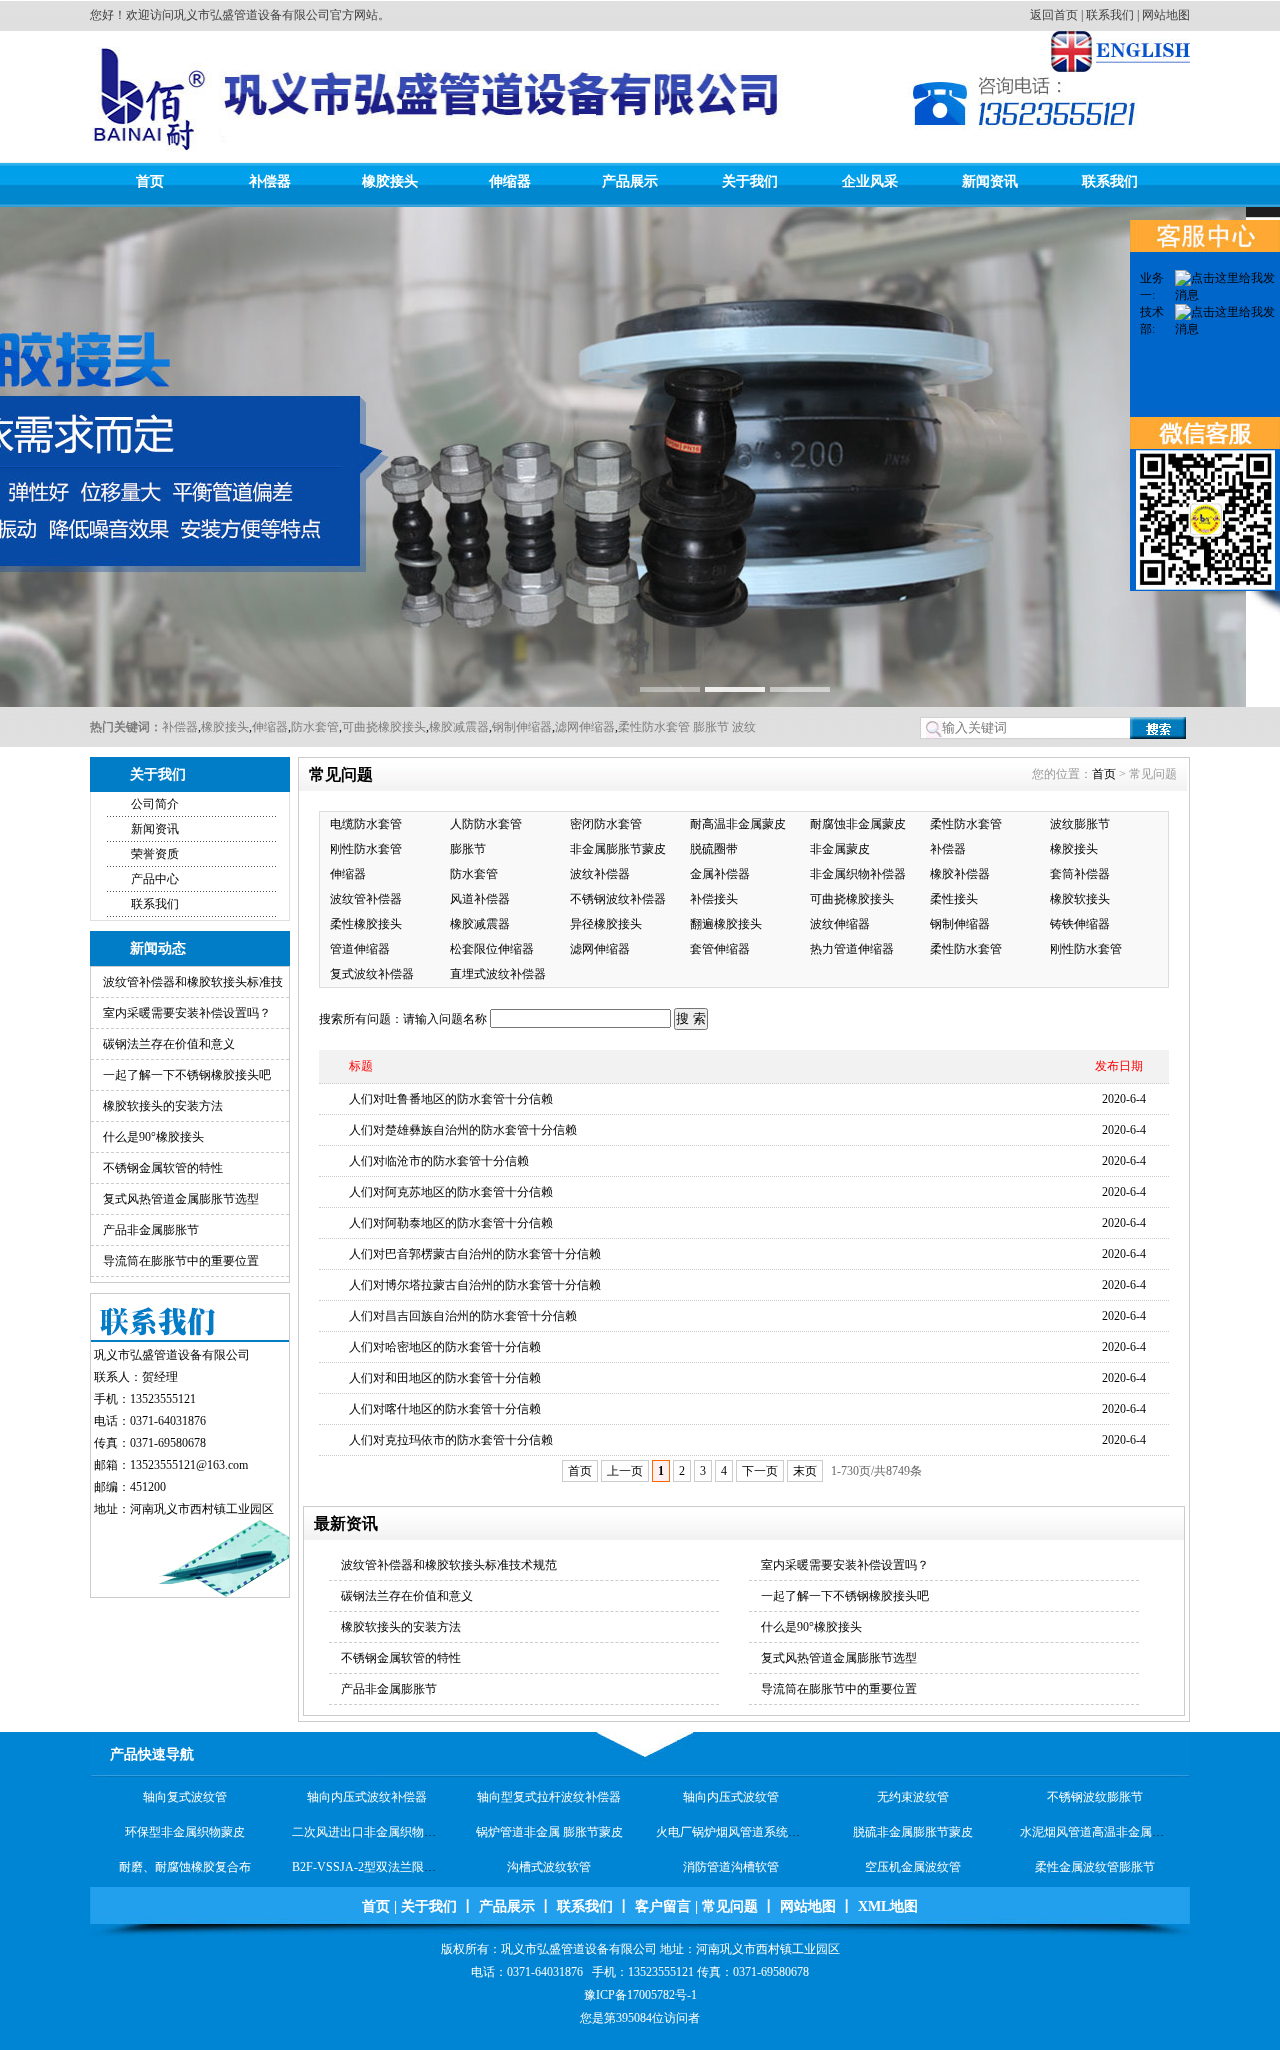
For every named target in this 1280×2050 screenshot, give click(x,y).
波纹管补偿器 (366, 899)
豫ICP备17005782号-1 (640, 1995)
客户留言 (663, 1906)
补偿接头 (714, 899)
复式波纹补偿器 (372, 974)
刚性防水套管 (366, 849)
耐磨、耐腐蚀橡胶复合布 (185, 1841)
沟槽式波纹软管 (549, 1841)
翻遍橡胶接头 (726, 924)
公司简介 (155, 804)
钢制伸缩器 (522, 727)
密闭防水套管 (606, 824)
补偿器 (270, 181)
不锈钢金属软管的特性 (163, 1168)
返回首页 (1054, 15)
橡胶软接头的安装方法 (163, 1106)
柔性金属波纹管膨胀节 (1095, 1841)
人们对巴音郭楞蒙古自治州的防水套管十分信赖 (475, 1254)
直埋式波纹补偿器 (498, 974)
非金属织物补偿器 (858, 874)
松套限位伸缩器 (492, 949)
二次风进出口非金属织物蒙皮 (370, 1806)
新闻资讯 (990, 181)
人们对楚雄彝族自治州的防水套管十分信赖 (463, 1130)
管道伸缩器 (360, 949)
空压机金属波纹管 (913, 1841)
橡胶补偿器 (960, 874)
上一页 (625, 1471)
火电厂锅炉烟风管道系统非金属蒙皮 (752, 1806)
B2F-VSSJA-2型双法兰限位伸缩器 (382, 1841)
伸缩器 (510, 181)
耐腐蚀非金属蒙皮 (858, 824)
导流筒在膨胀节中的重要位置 (181, 1261)
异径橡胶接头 (606, 924)
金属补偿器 (720, 874)
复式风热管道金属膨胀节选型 (181, 1199)
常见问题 (730, 1906)
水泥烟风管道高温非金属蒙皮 (1098, 1806)
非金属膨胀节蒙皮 (618, 849)
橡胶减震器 (459, 727)
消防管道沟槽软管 (731, 1841)
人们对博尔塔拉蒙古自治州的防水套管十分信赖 (475, 1285)
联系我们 (1110, 15)
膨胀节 (709, 727)
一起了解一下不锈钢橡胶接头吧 (187, 1075)
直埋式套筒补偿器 (1095, 1876)
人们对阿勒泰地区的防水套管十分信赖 (451, 1223)
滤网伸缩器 (585, 727)
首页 (150, 181)
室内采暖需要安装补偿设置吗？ (187, 1013)
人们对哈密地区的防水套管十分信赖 (445, 1347)
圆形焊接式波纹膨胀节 (367, 1876)
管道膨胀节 (913, 1876)
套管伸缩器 (720, 949)
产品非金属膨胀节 (151, 1230)
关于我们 (750, 181)
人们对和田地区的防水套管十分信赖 (445, 1378)
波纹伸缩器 (840, 924)
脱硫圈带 (714, 849)
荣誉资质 (155, 854)
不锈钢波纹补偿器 (618, 899)
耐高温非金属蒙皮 (738, 824)
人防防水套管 (486, 824)
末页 (805, 1471)
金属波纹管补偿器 (731, 1876)
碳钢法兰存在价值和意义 (169, 1044)
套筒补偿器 (1080, 874)
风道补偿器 (480, 899)
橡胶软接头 (1080, 899)
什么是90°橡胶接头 (153, 1137)
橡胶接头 (390, 181)
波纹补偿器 (600, 874)
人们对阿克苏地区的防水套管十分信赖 (451, 1192)
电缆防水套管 (366, 824)
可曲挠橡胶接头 (384, 727)
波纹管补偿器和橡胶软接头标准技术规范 (449, 1565)
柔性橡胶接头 (366, 924)
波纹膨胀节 (1080, 824)
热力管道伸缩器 (852, 949)
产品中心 (155, 879)
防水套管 (315, 727)
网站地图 (1166, 15)
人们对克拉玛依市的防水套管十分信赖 (451, 1440)
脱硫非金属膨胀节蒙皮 (913, 1806)
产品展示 (630, 181)
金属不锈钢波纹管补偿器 (185, 1876)
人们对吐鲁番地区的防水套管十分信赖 (451, 1099)
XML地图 (888, 1906)
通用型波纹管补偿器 (549, 1876)
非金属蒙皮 (840, 849)
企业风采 (870, 181)
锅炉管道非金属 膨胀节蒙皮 (549, 1806)
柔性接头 (954, 899)
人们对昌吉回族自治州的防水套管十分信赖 (463, 1316)
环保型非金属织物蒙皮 (185, 1806)
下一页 (760, 1471)
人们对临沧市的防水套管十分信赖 (439, 1161)
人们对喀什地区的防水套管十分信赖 (445, 1409)
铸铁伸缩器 (1080, 924)
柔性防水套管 (654, 727)
